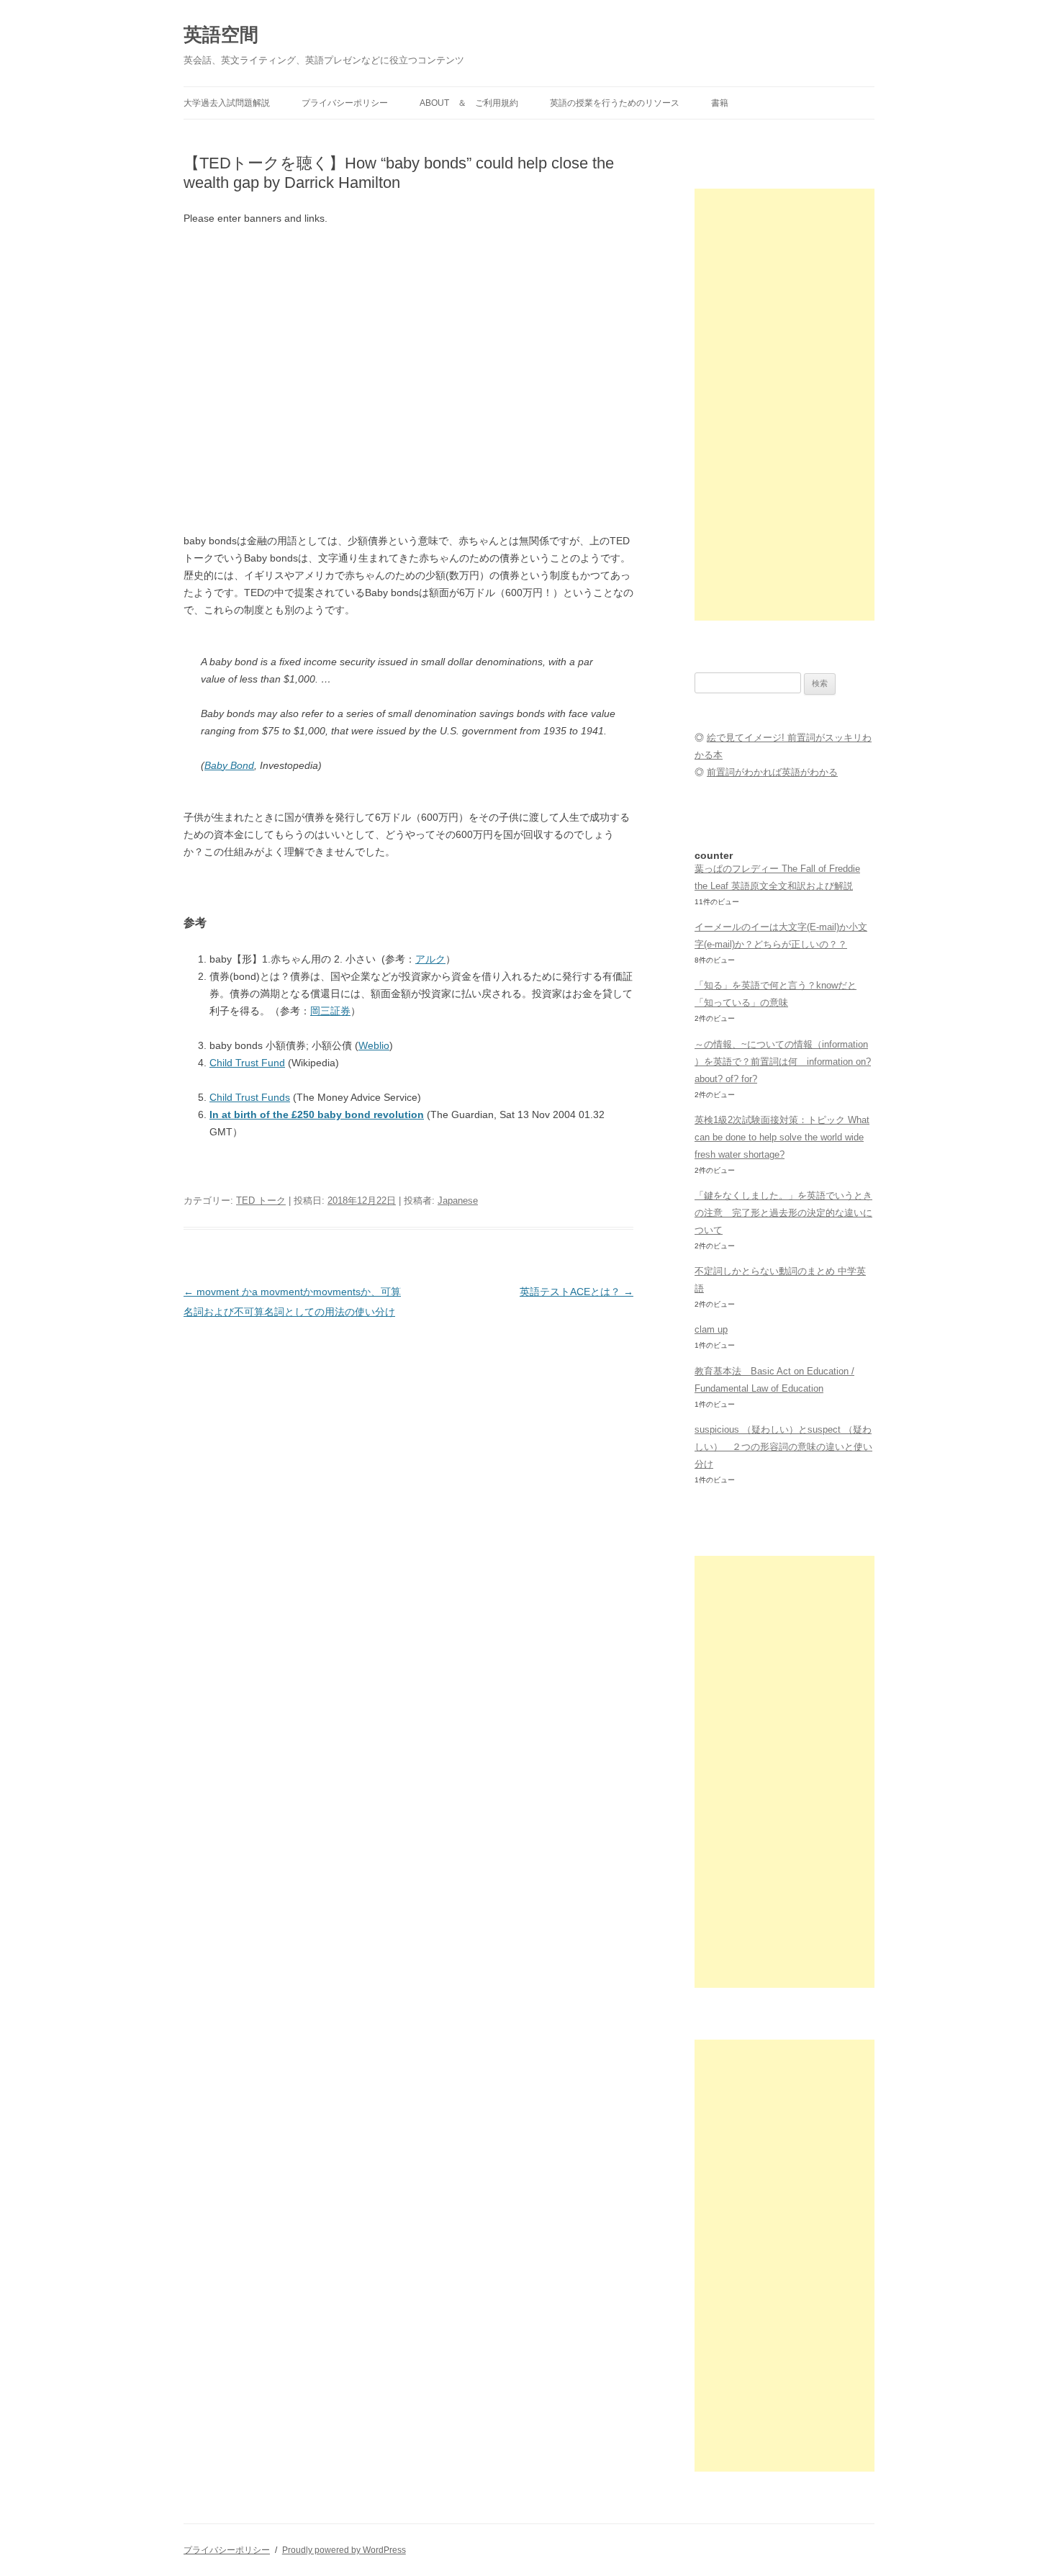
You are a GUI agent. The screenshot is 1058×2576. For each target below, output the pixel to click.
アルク (430, 959)
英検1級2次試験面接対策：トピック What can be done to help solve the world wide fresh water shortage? (782, 1137)
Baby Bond (229, 765)
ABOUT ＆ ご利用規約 (469, 103)
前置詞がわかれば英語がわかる (772, 772)
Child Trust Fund (247, 1063)
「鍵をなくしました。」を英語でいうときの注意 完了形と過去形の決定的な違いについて (783, 1213)
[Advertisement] (785, 405)
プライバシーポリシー (345, 103)
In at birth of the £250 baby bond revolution (317, 1114)
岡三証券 (330, 1011)
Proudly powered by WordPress (344, 2550)
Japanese (458, 1201)
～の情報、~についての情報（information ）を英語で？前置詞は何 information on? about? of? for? (783, 1062)
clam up (711, 1329)
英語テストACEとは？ (577, 1292)
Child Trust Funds (250, 1097)
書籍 (720, 103)
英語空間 (221, 35)
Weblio (374, 1045)
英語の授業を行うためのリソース (615, 103)
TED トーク (261, 1201)
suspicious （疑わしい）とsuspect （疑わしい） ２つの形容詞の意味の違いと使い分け (783, 1447)
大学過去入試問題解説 (227, 103)
